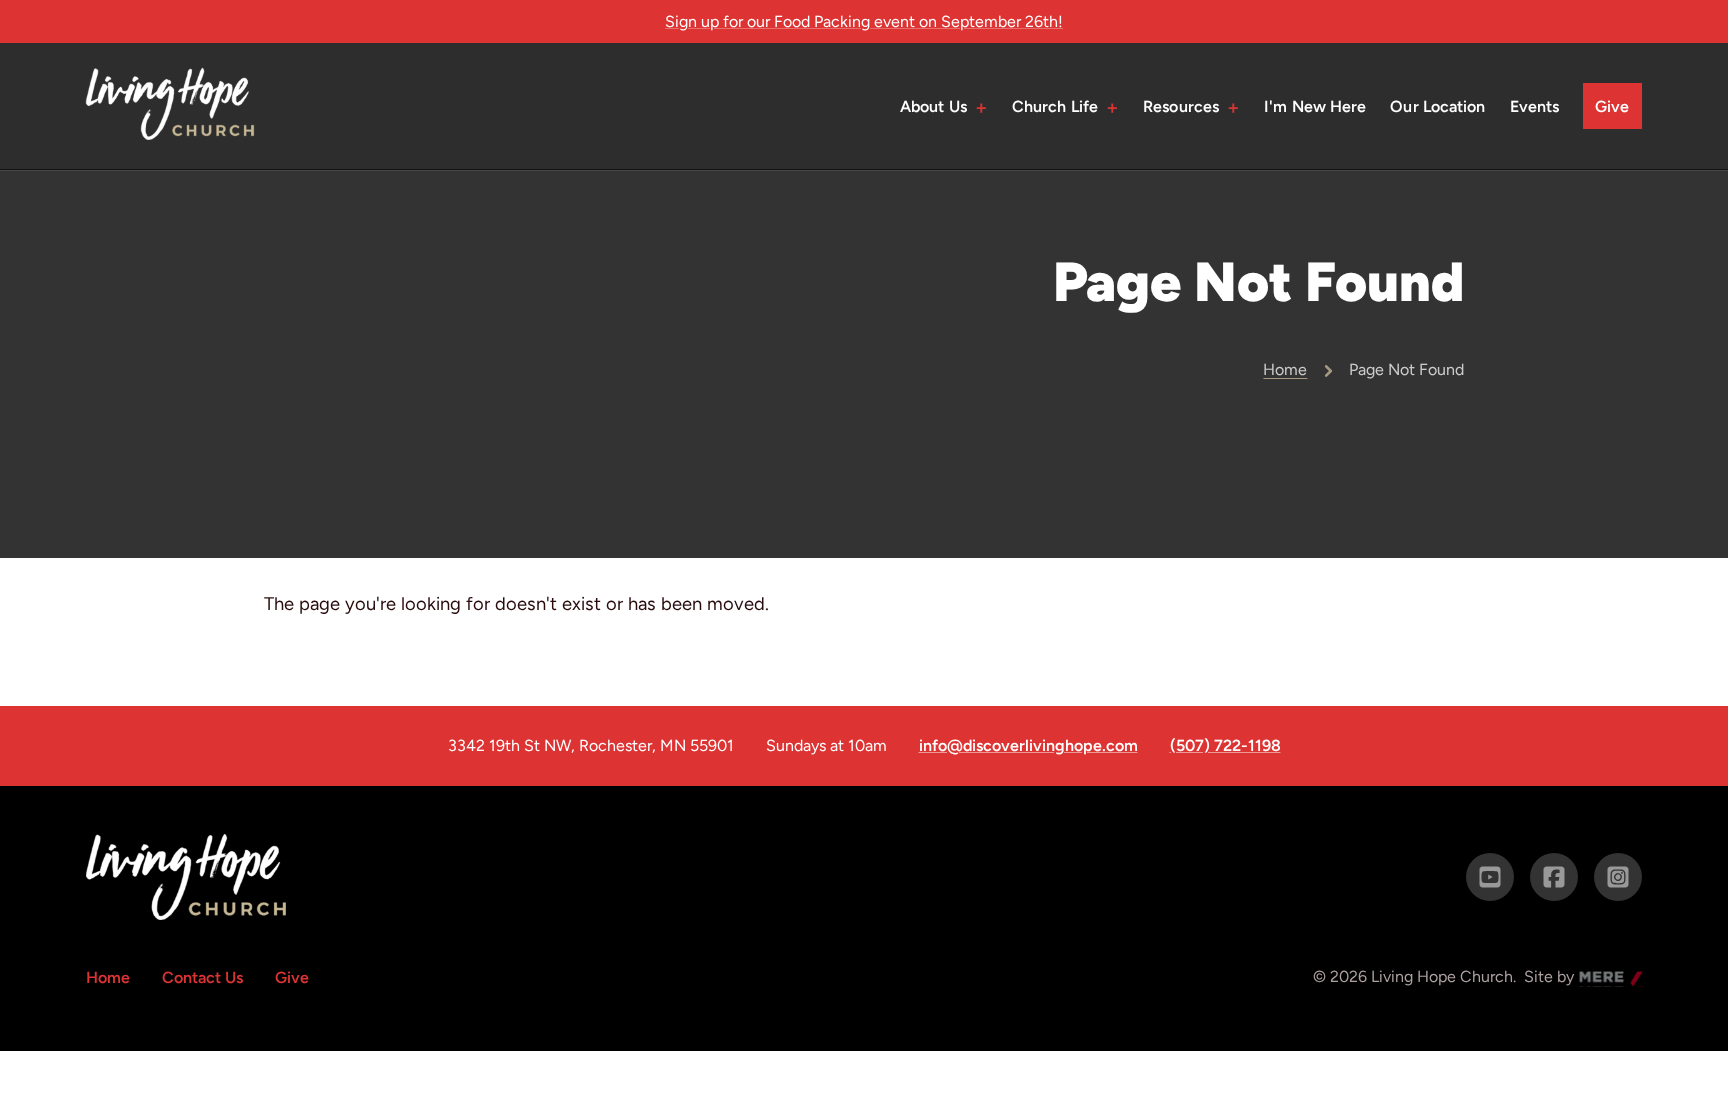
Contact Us (202, 977)
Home (1285, 369)
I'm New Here (1315, 106)
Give (1612, 106)
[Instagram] (1618, 877)
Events (1535, 106)
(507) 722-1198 (1225, 746)
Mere (1598, 978)
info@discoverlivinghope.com (1028, 746)
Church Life (1055, 106)
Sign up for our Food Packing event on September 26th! (864, 21)
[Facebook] (1554, 877)
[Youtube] (1490, 877)
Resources (1181, 106)
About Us (933, 106)
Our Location (1437, 106)
